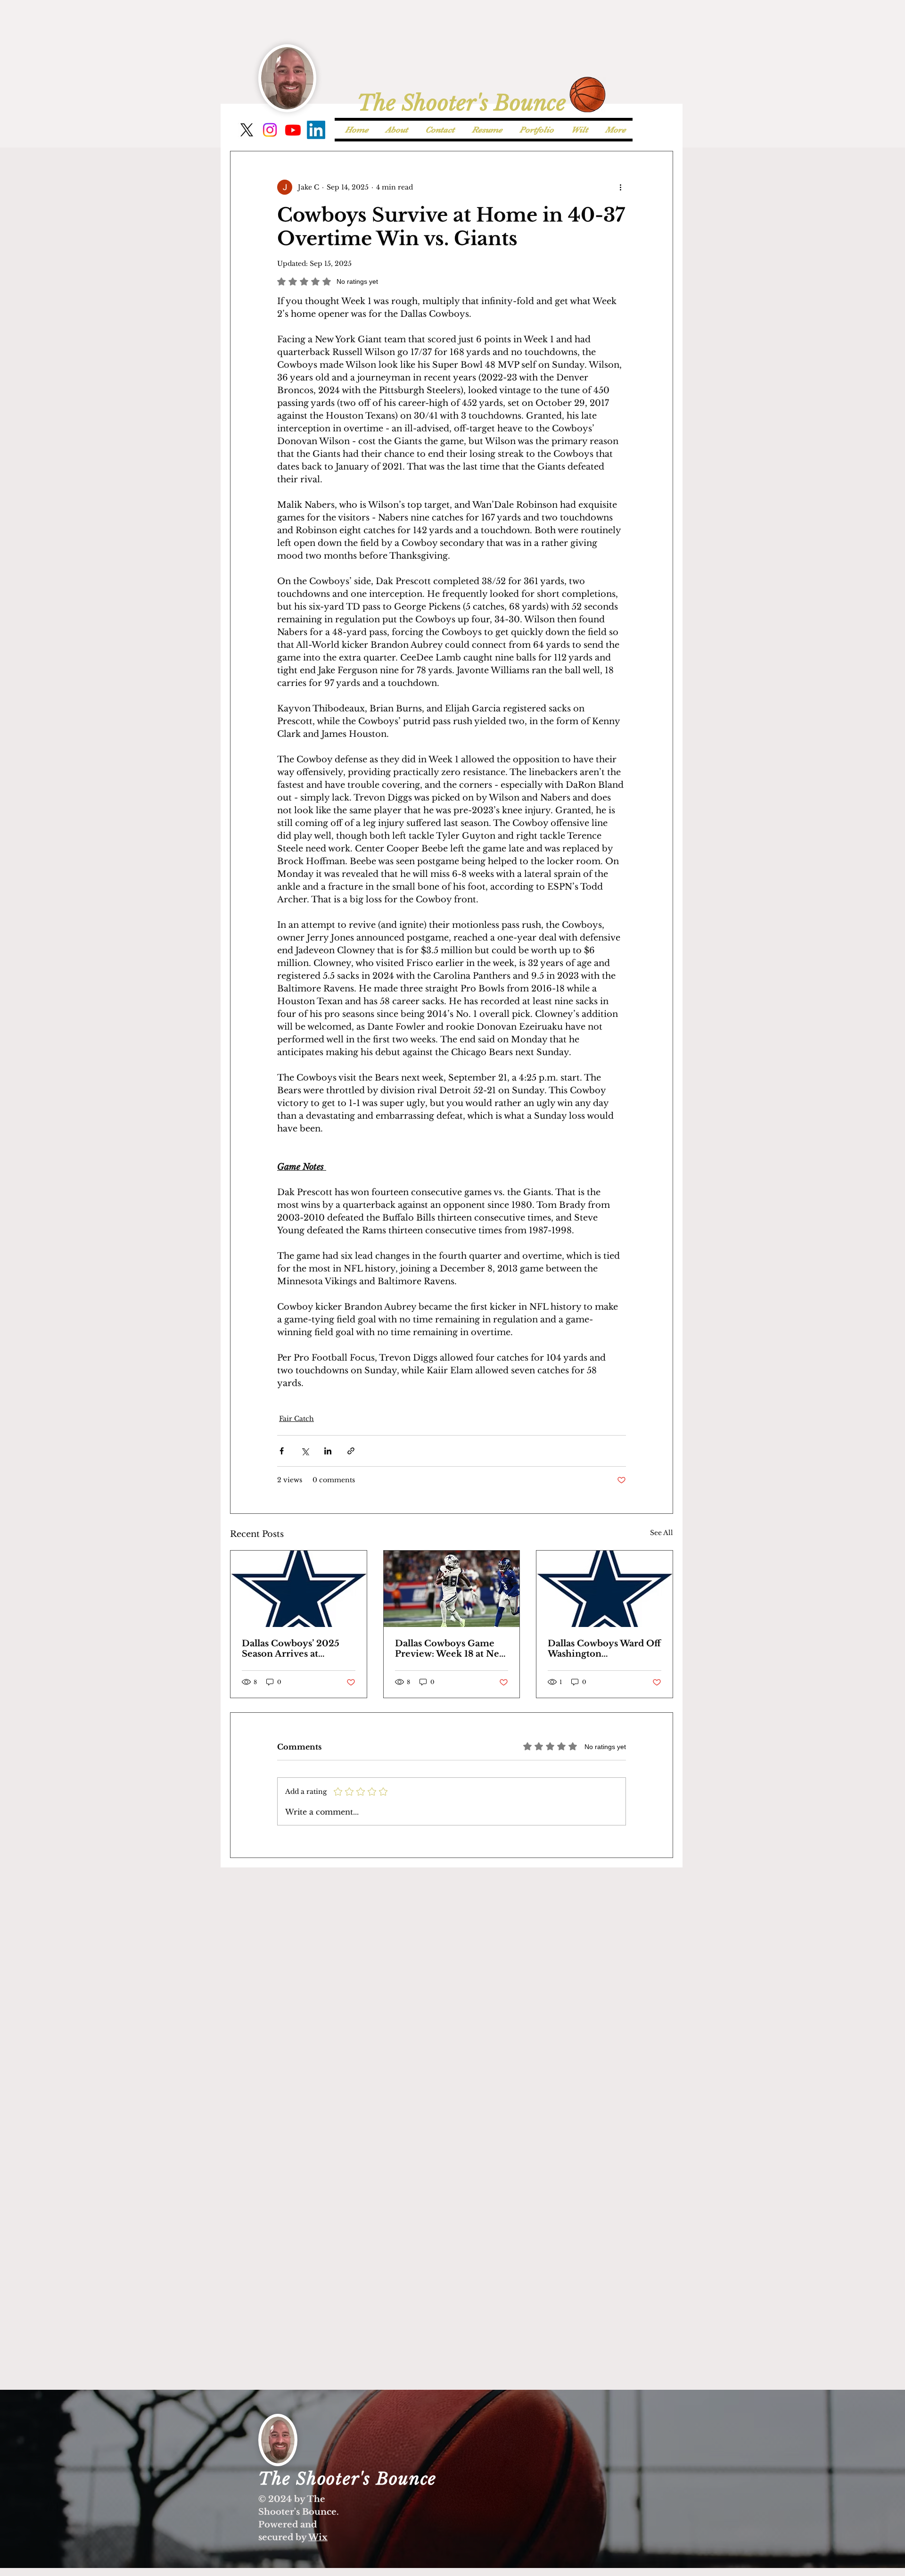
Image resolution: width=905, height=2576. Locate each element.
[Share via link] (351, 1451)
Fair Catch (296, 1419)
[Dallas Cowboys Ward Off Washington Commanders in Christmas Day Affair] (605, 1589)
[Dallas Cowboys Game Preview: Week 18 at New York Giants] (452, 1589)
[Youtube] (293, 130)
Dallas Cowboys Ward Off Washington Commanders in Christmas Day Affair (604, 1649)
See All (662, 1533)
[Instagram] (270, 130)
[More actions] (620, 187)
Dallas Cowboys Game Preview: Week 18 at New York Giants (451, 1649)
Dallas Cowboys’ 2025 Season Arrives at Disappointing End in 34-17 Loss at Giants (291, 1649)
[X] (247, 130)
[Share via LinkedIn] (328, 1451)
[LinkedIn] (316, 130)
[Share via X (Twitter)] (305, 1451)
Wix (318, 2537)
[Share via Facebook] (282, 1451)
